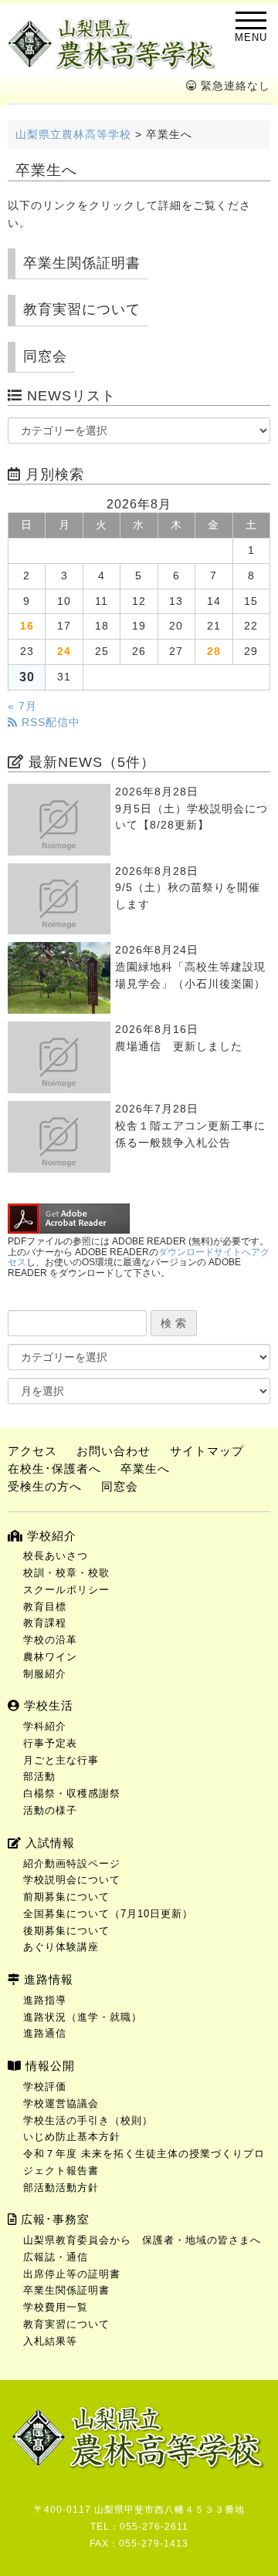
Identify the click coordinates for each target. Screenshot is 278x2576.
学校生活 (47, 1705)
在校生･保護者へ (54, 1469)
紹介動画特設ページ (72, 1864)
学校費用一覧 (56, 2307)
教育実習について (82, 309)
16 (27, 626)
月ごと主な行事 (61, 1760)
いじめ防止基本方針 (72, 2137)
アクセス (32, 1451)
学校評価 (45, 2086)
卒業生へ (145, 1469)
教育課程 (45, 1623)
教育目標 (45, 1607)
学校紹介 (50, 1536)
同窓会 (45, 356)
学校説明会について (72, 1880)
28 (214, 652)
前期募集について (66, 1897)
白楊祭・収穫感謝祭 (72, 1793)
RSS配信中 (49, 722)
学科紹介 (45, 1726)
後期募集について (66, 1931)
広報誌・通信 (56, 2257)
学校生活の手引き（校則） (88, 2120)
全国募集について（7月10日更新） (108, 1914)
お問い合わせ (114, 1451)
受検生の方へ (45, 1486)
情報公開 (48, 2066)
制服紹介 (45, 1674)
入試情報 (48, 1843)
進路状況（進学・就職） (83, 2017)
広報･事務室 (53, 2219)
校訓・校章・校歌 (66, 1573)
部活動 (39, 1776)
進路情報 (47, 1979)
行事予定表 (50, 1743)
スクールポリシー (66, 1590)
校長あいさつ (56, 1556)
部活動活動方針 (61, 2188)
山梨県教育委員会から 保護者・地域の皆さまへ (142, 2240)
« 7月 (22, 706)
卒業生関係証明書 (82, 263)
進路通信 (45, 2033)
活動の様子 (50, 1810)
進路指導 (45, 2000)
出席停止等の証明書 (72, 2274)
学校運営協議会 (61, 2103)
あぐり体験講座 (61, 1947)
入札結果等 (50, 2341)
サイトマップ (207, 1451)
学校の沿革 (50, 1640)
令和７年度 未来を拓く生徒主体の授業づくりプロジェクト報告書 (144, 2162)
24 (64, 652)
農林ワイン (50, 1657)
